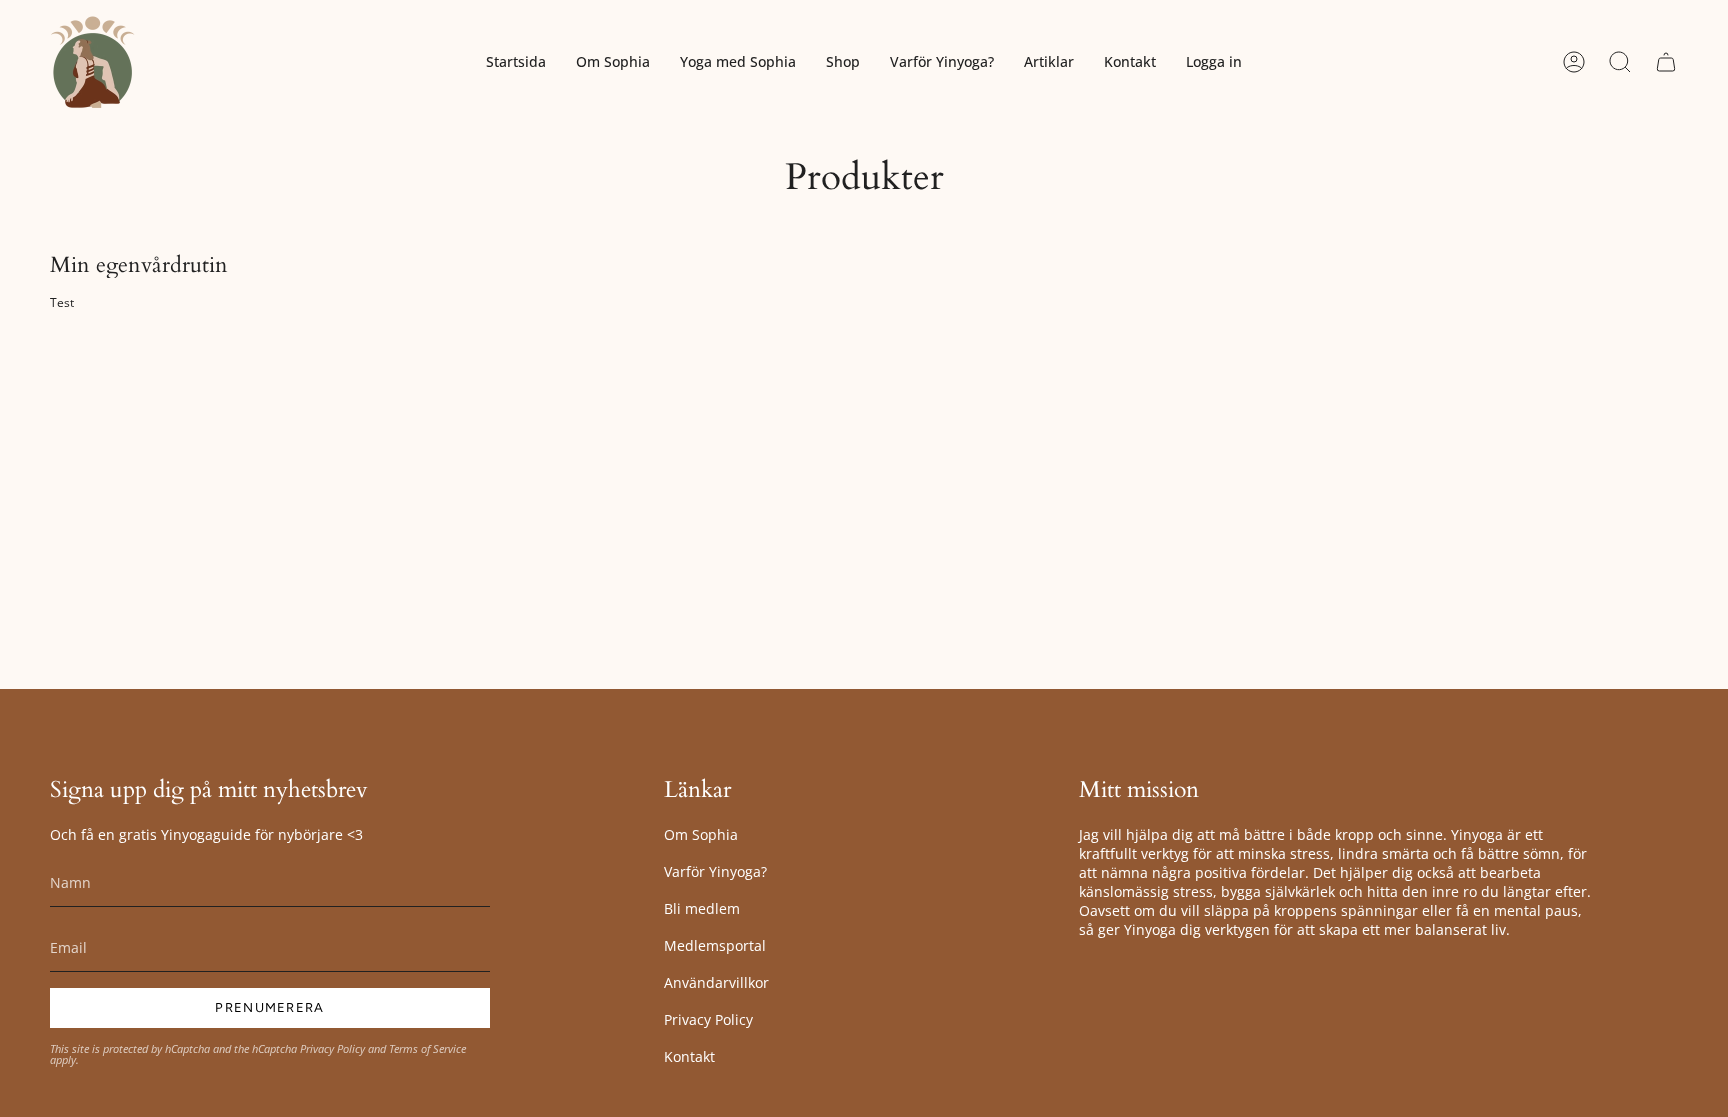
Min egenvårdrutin (139, 265)
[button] (738, 62)
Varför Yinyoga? (715, 871)
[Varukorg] (1666, 62)
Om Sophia (701, 834)
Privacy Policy (332, 1048)
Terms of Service (427, 1048)
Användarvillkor (716, 982)
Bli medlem (702, 908)
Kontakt (689, 1056)
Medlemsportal (715, 945)
